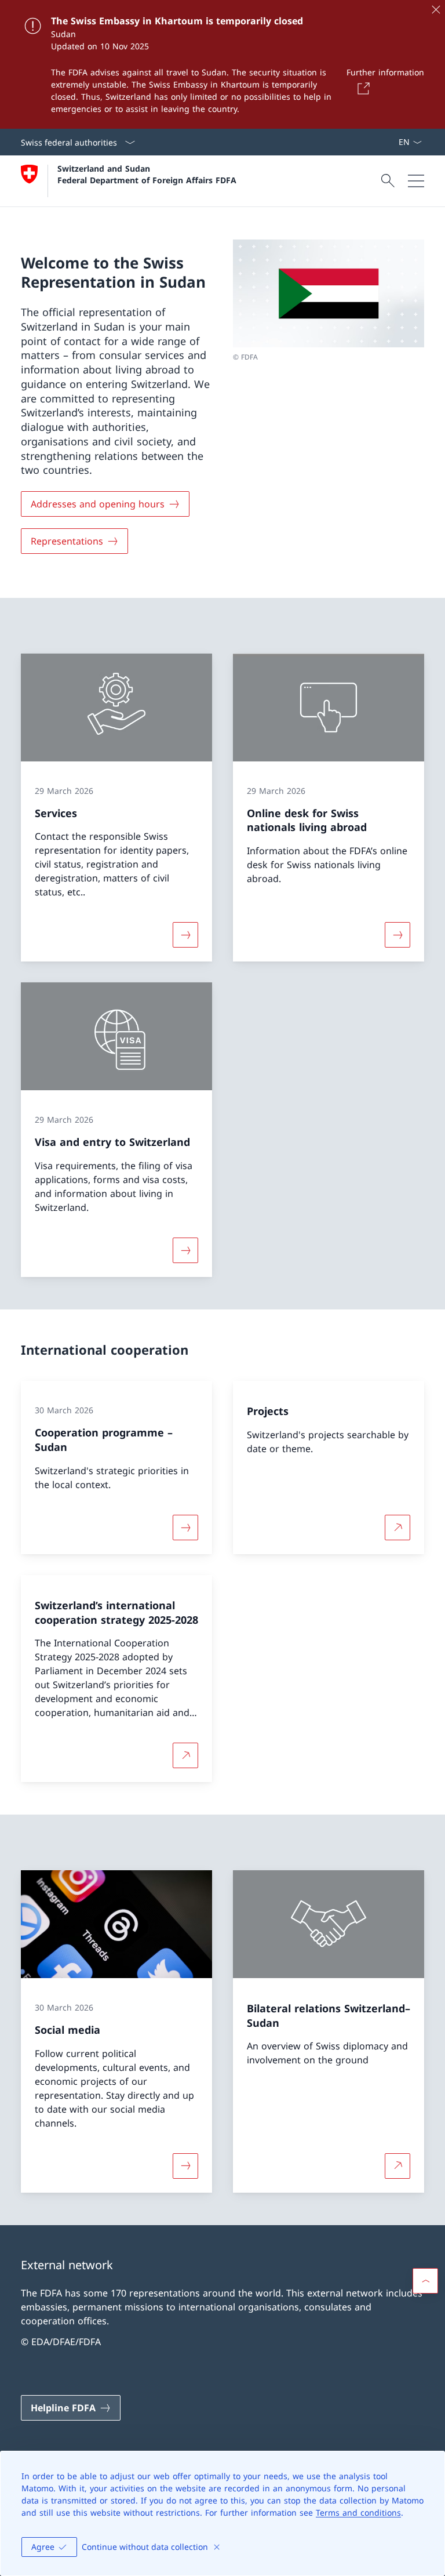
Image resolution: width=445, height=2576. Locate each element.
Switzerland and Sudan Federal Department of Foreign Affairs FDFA (147, 174)
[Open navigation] (416, 181)
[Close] (436, 9)
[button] (425, 2281)
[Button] (362, 88)
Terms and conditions (358, 2512)
